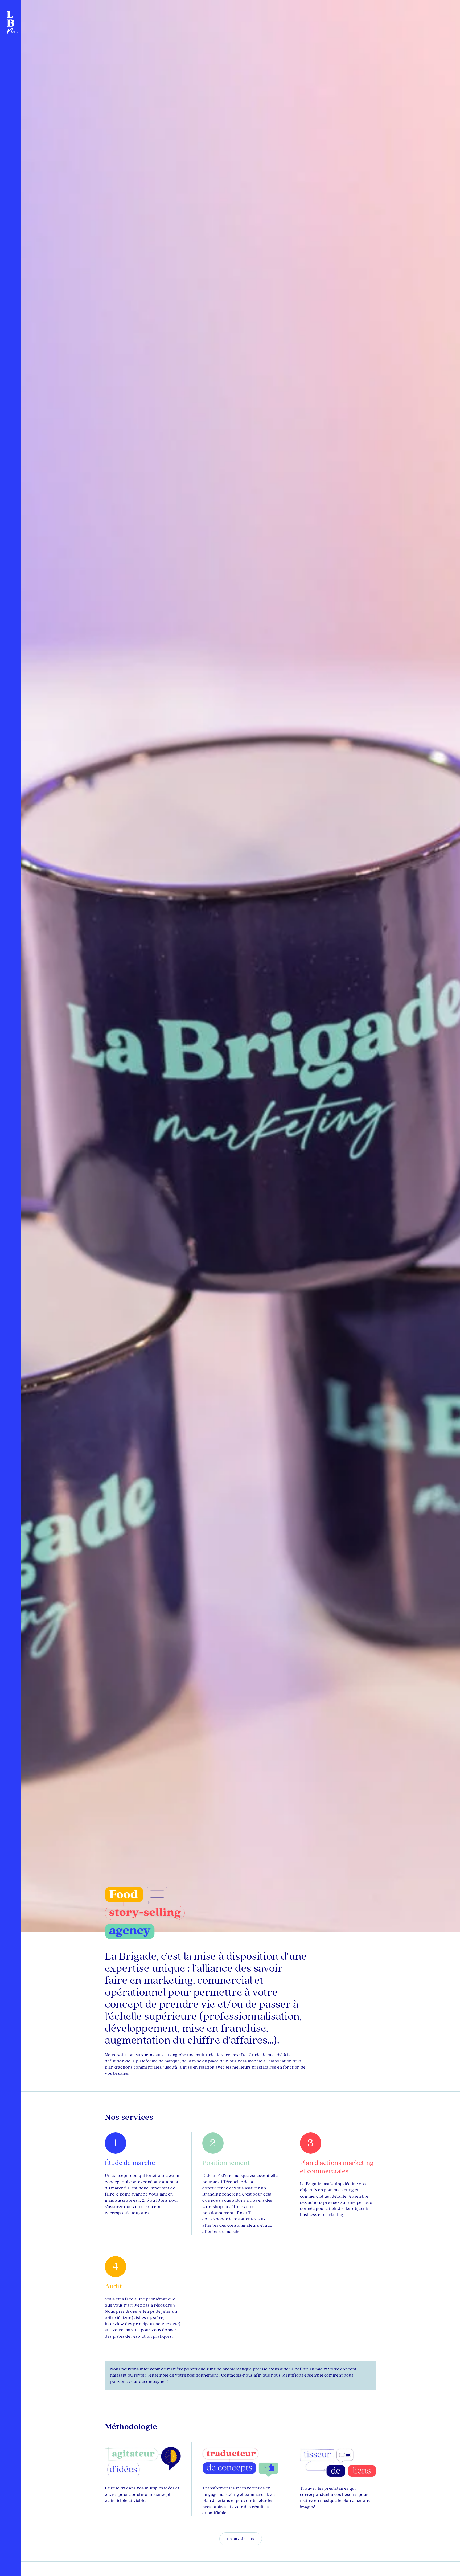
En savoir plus (241, 2539)
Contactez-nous (237, 2375)
